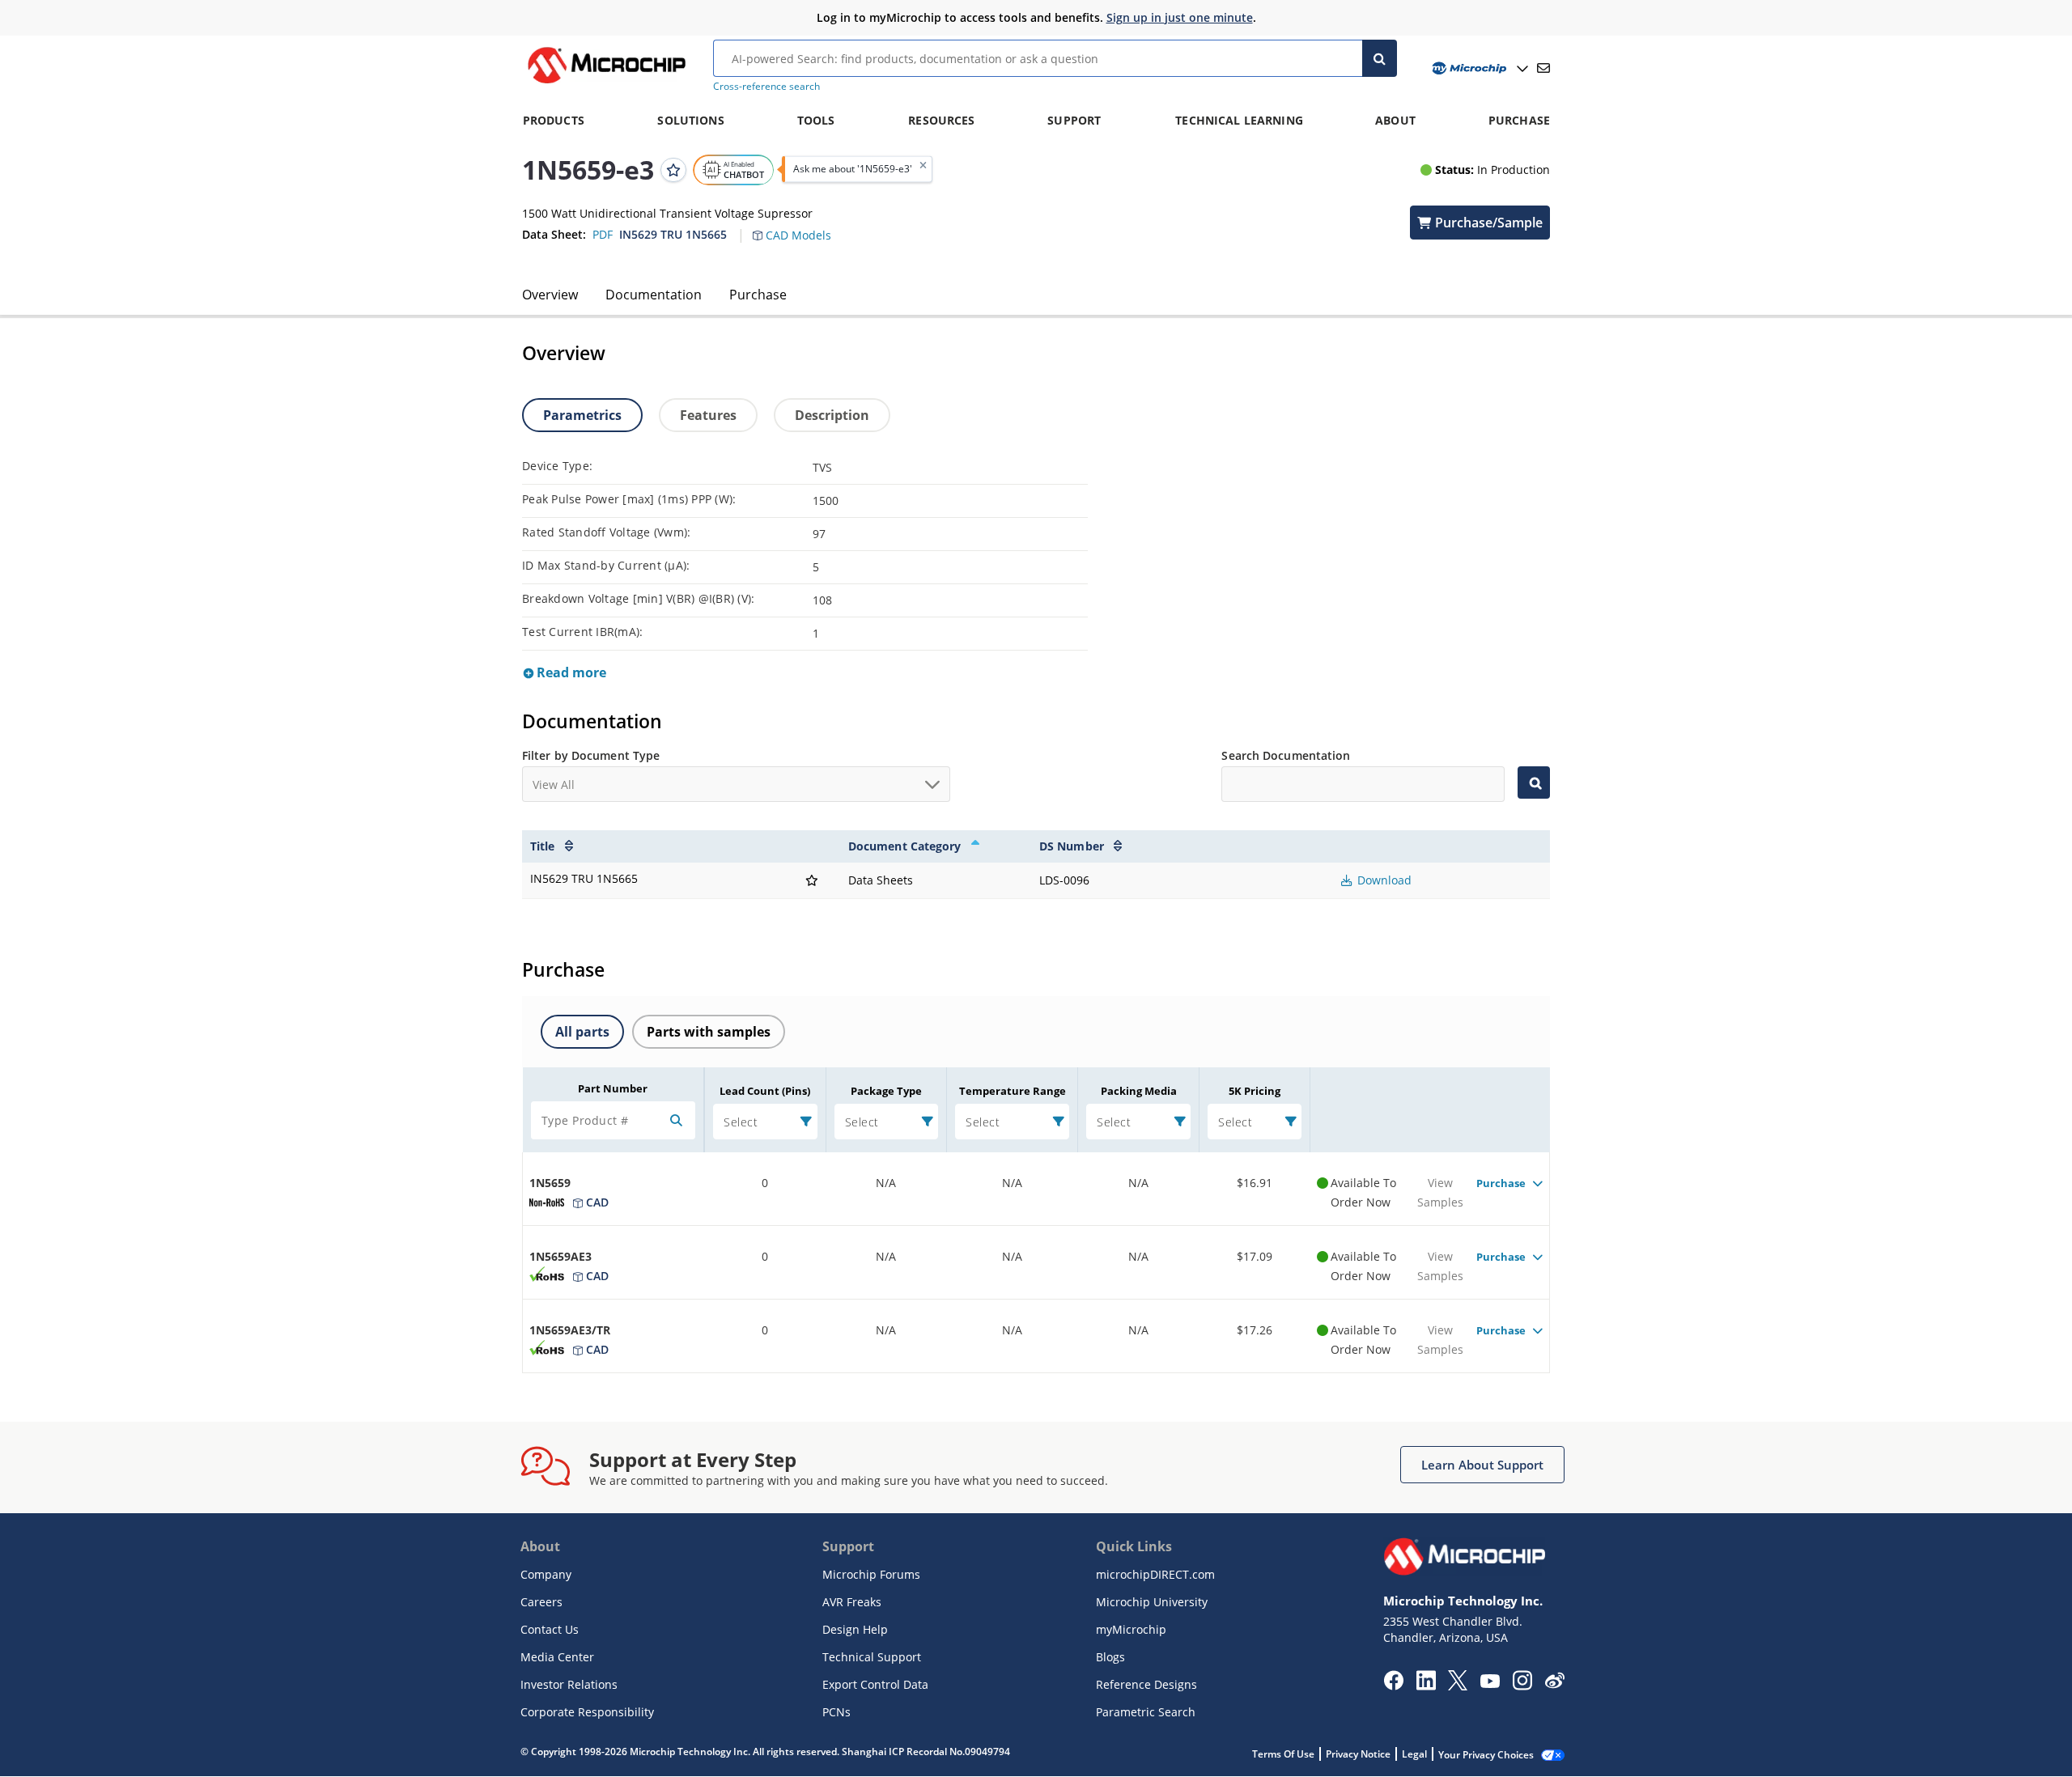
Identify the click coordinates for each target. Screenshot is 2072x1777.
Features (708, 415)
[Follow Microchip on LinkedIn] (1426, 1686)
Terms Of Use (1283, 1754)
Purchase (758, 295)
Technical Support (872, 1657)
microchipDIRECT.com (1155, 1574)
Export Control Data (875, 1684)
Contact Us (550, 1629)
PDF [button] (603, 234)
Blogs (1110, 1657)
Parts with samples (709, 1032)
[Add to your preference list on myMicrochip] (673, 169)
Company (546, 1574)
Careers (541, 1602)
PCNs (836, 1712)
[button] (800, 226)
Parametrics (582, 415)
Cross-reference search (766, 86)
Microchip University (1152, 1602)
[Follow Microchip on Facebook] (1393, 1686)
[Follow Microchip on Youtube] (1490, 1683)
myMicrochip (1131, 1629)
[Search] (1380, 58)
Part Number (613, 1088)
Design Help (855, 1629)
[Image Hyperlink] (606, 83)
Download (1383, 880)
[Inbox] (1543, 68)
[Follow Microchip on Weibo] (1554, 1684)
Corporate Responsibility (587, 1712)
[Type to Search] (1534, 782)
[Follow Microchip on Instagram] (1522, 1686)
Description (832, 415)
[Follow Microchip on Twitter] (1458, 1686)
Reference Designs (1146, 1684)
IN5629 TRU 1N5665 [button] (673, 234)
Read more (570, 672)
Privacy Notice (1358, 1754)
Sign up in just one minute (1180, 17)
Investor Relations (569, 1684)
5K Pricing (1255, 1091)
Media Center (557, 1657)
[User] (1478, 68)
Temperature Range (1013, 1091)
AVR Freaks (852, 1602)
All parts (582, 1032)
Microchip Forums (871, 1574)
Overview (550, 295)
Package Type (886, 1091)
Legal (1414, 1754)
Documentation (654, 295)
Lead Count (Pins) (765, 1091)
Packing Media (1139, 1091)
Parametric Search (1146, 1712)
